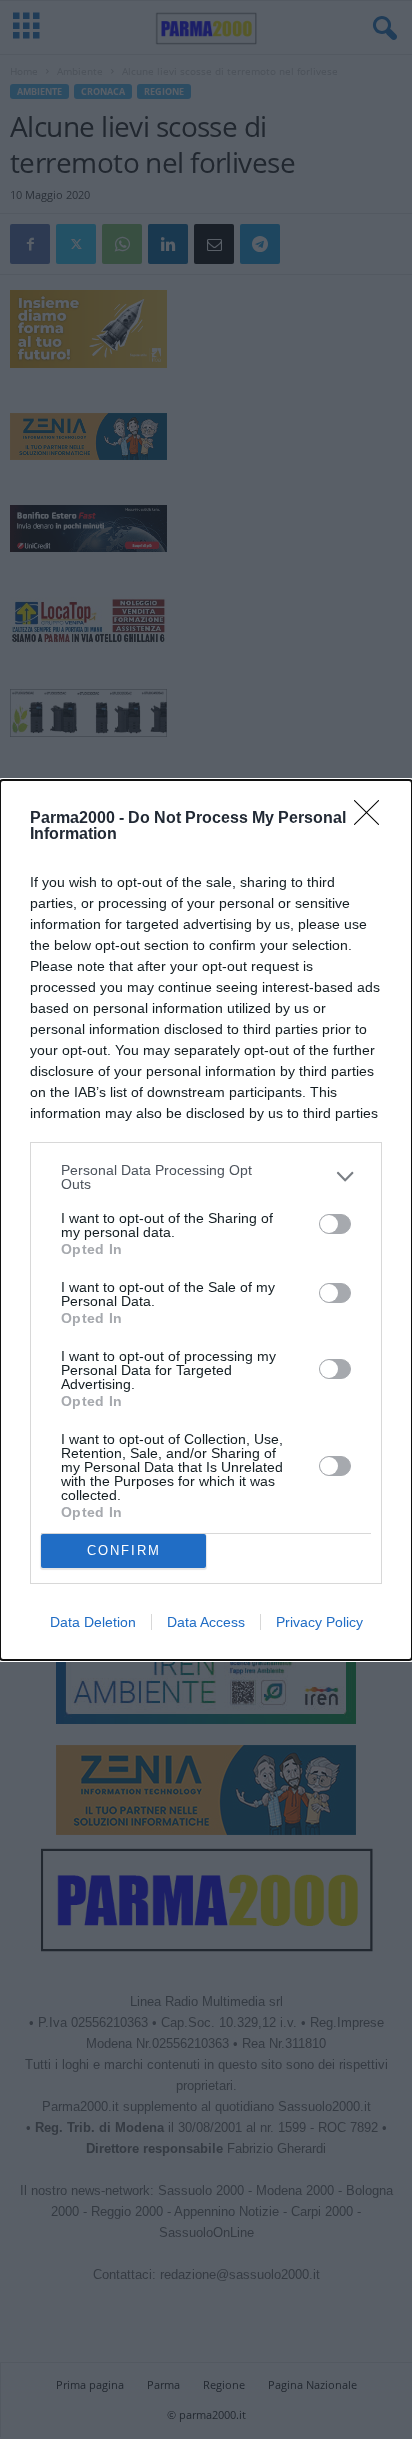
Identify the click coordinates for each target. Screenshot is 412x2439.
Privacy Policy (319, 1622)
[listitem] (206, 1177)
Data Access (206, 1622)
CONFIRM (124, 1550)
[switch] (335, 1224)
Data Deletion (93, 1622)
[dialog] (206, 1220)
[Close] (373, 819)
